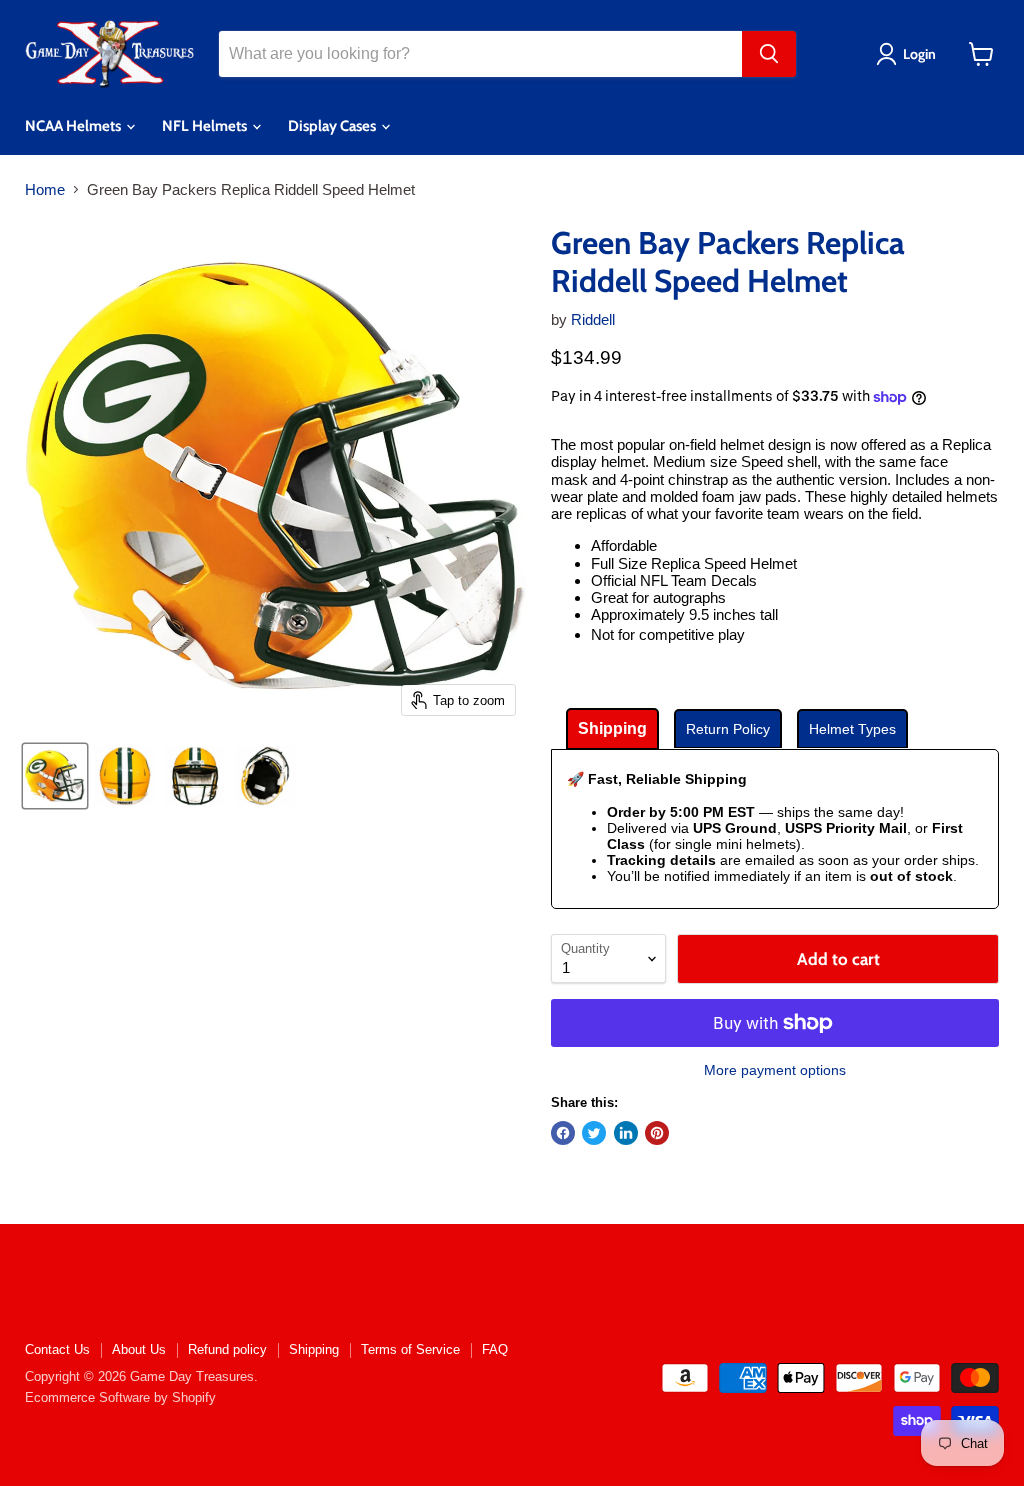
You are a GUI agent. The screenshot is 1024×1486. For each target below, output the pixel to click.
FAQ (495, 1349)
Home (45, 189)
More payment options (775, 1070)
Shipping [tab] (612, 728)
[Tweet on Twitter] (594, 1133)
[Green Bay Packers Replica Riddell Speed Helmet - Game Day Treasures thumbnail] (55, 776)
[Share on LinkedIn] (626, 1133)
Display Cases (333, 126)
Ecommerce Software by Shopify (120, 1397)
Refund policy (227, 1349)
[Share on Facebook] (563, 1133)
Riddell (593, 319)
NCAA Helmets (74, 126)
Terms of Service (410, 1349)
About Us (139, 1349)
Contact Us (57, 1349)
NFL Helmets (206, 126)
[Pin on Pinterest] (657, 1133)
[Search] (769, 54)
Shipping (314, 1349)
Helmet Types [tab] (852, 729)
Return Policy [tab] (728, 729)
